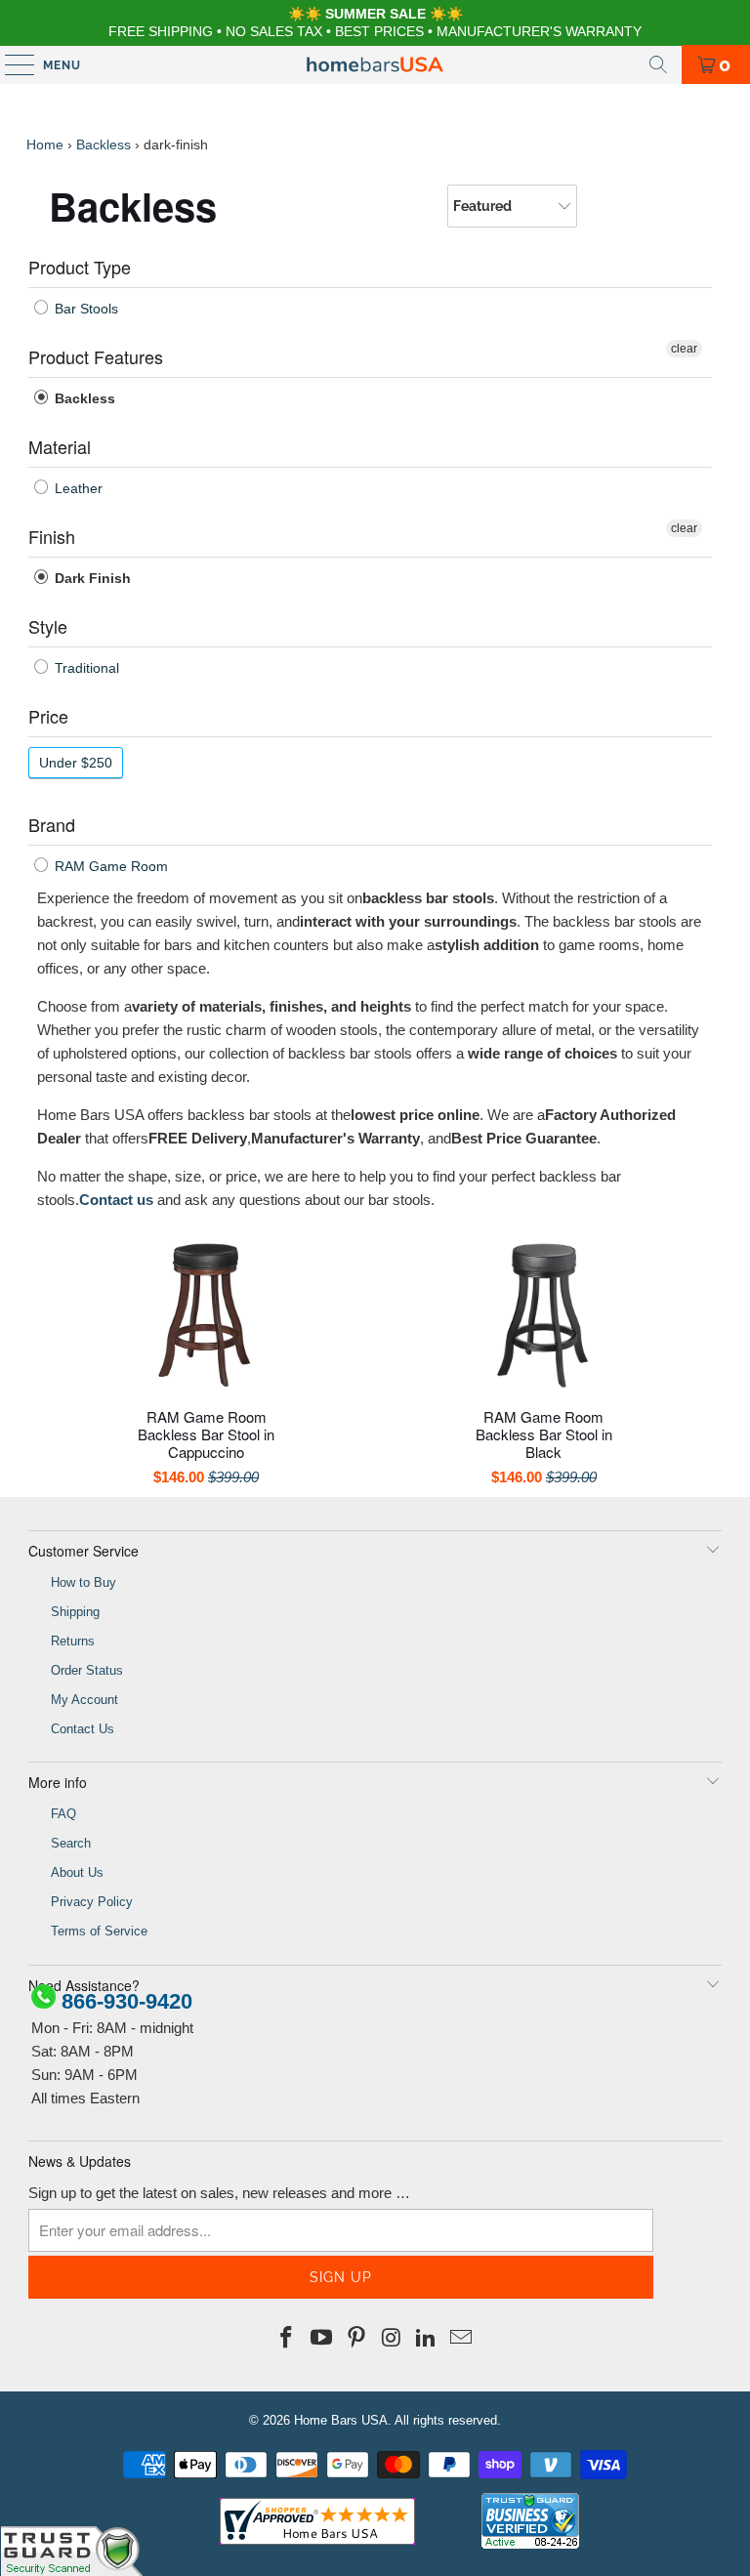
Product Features (96, 356)
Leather (77, 488)
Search (71, 1843)
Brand (52, 824)
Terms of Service (99, 1931)
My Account (84, 1700)
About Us (77, 1872)
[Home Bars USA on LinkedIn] (427, 2339)
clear (684, 349)
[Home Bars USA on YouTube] (322, 2339)
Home (45, 145)
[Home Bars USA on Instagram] (392, 2339)
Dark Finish (91, 578)
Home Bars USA (341, 2420)
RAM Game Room (109, 866)
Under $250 (76, 763)
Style (48, 626)
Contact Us (83, 1729)
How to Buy (83, 1582)
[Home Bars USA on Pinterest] (356, 2339)
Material (60, 446)
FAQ (63, 1814)
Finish (52, 536)
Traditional (85, 668)
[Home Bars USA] (375, 64)
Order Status (87, 1670)
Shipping (75, 1612)
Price (48, 716)
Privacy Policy (92, 1902)
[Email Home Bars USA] (461, 2339)
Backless (104, 145)
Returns (73, 1641)
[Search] (658, 64)
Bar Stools (84, 309)
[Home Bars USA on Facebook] (287, 2339)
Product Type (80, 267)
